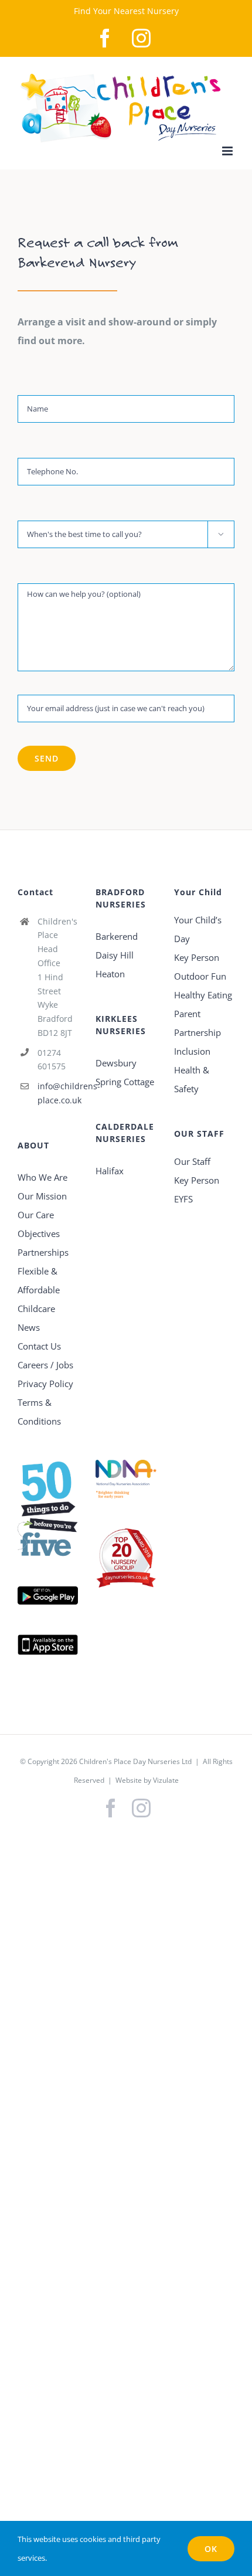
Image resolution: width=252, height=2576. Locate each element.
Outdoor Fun (200, 976)
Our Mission (42, 1196)
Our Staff (192, 1161)
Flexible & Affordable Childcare (39, 1290)
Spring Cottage (125, 1082)
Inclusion (192, 1051)
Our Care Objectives (39, 1224)
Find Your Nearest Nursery (126, 11)
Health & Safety (192, 1079)
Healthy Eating (203, 995)
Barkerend (117, 936)
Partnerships (43, 1252)
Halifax (110, 1171)
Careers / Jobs (45, 1365)
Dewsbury (116, 1063)
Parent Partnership (197, 1023)
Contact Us (39, 1346)
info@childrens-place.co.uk (58, 1093)
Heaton (110, 974)
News (29, 1327)
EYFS (183, 1199)
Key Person (197, 957)
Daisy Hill (115, 955)
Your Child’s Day (198, 929)
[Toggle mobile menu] (228, 151)
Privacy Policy (45, 1384)
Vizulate (166, 1780)
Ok (211, 2549)
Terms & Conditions (39, 1412)
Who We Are (42, 1177)
